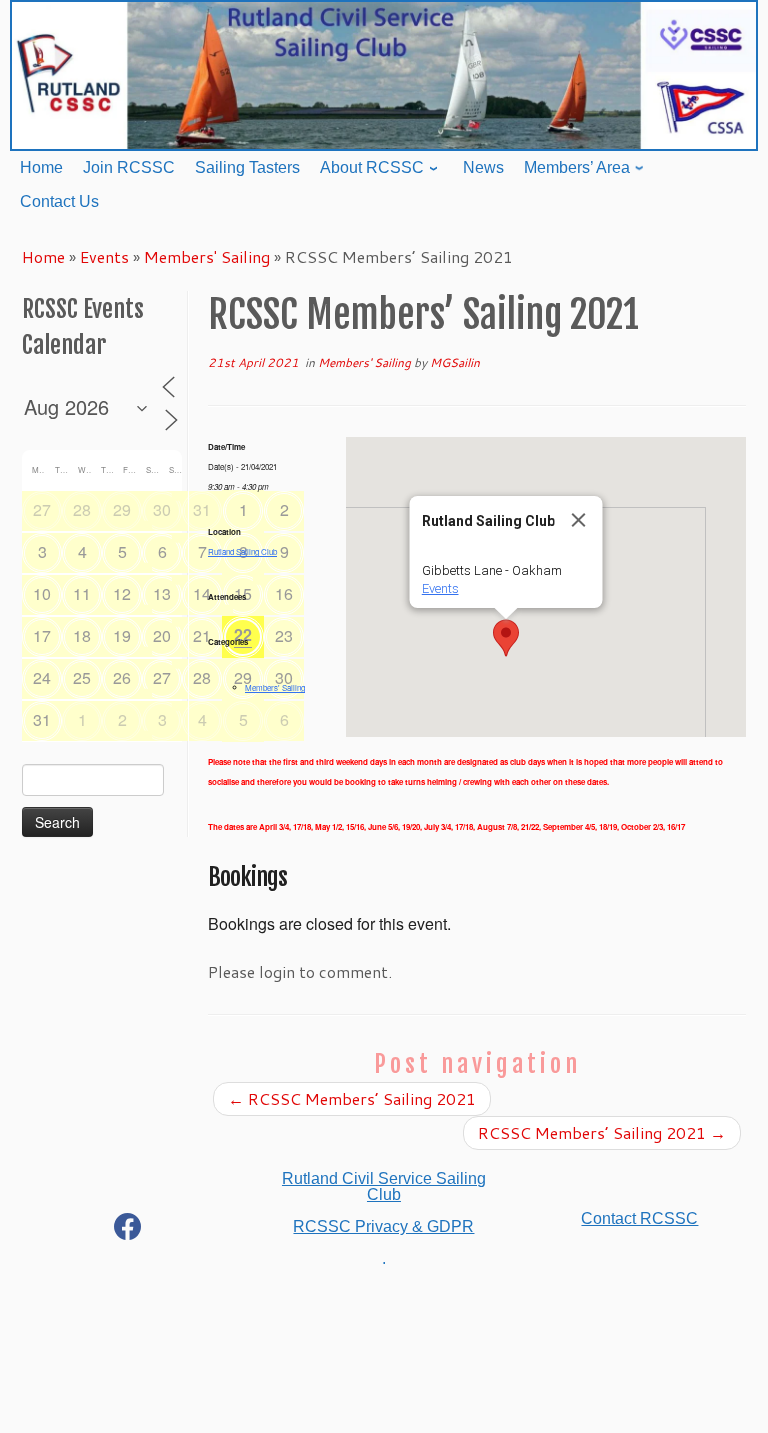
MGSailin (455, 362)
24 (42, 677)
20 (162, 635)
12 (122, 593)
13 (162, 593)
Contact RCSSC (639, 1218)
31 (202, 509)
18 (82, 635)
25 (82, 677)
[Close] (579, 520)
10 (42, 593)
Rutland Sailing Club (242, 551)
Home (43, 256)
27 (42, 509)
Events (104, 256)
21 (202, 635)
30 (162, 509)
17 (42, 635)
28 (82, 509)
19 (122, 635)
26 (122, 677)
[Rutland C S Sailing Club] (128, 1230)
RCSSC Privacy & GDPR (383, 1226)
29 (122, 509)
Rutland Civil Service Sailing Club (384, 1186)
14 (202, 593)
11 (82, 593)
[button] (506, 638)
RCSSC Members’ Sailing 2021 (352, 1098)
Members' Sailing (207, 256)
